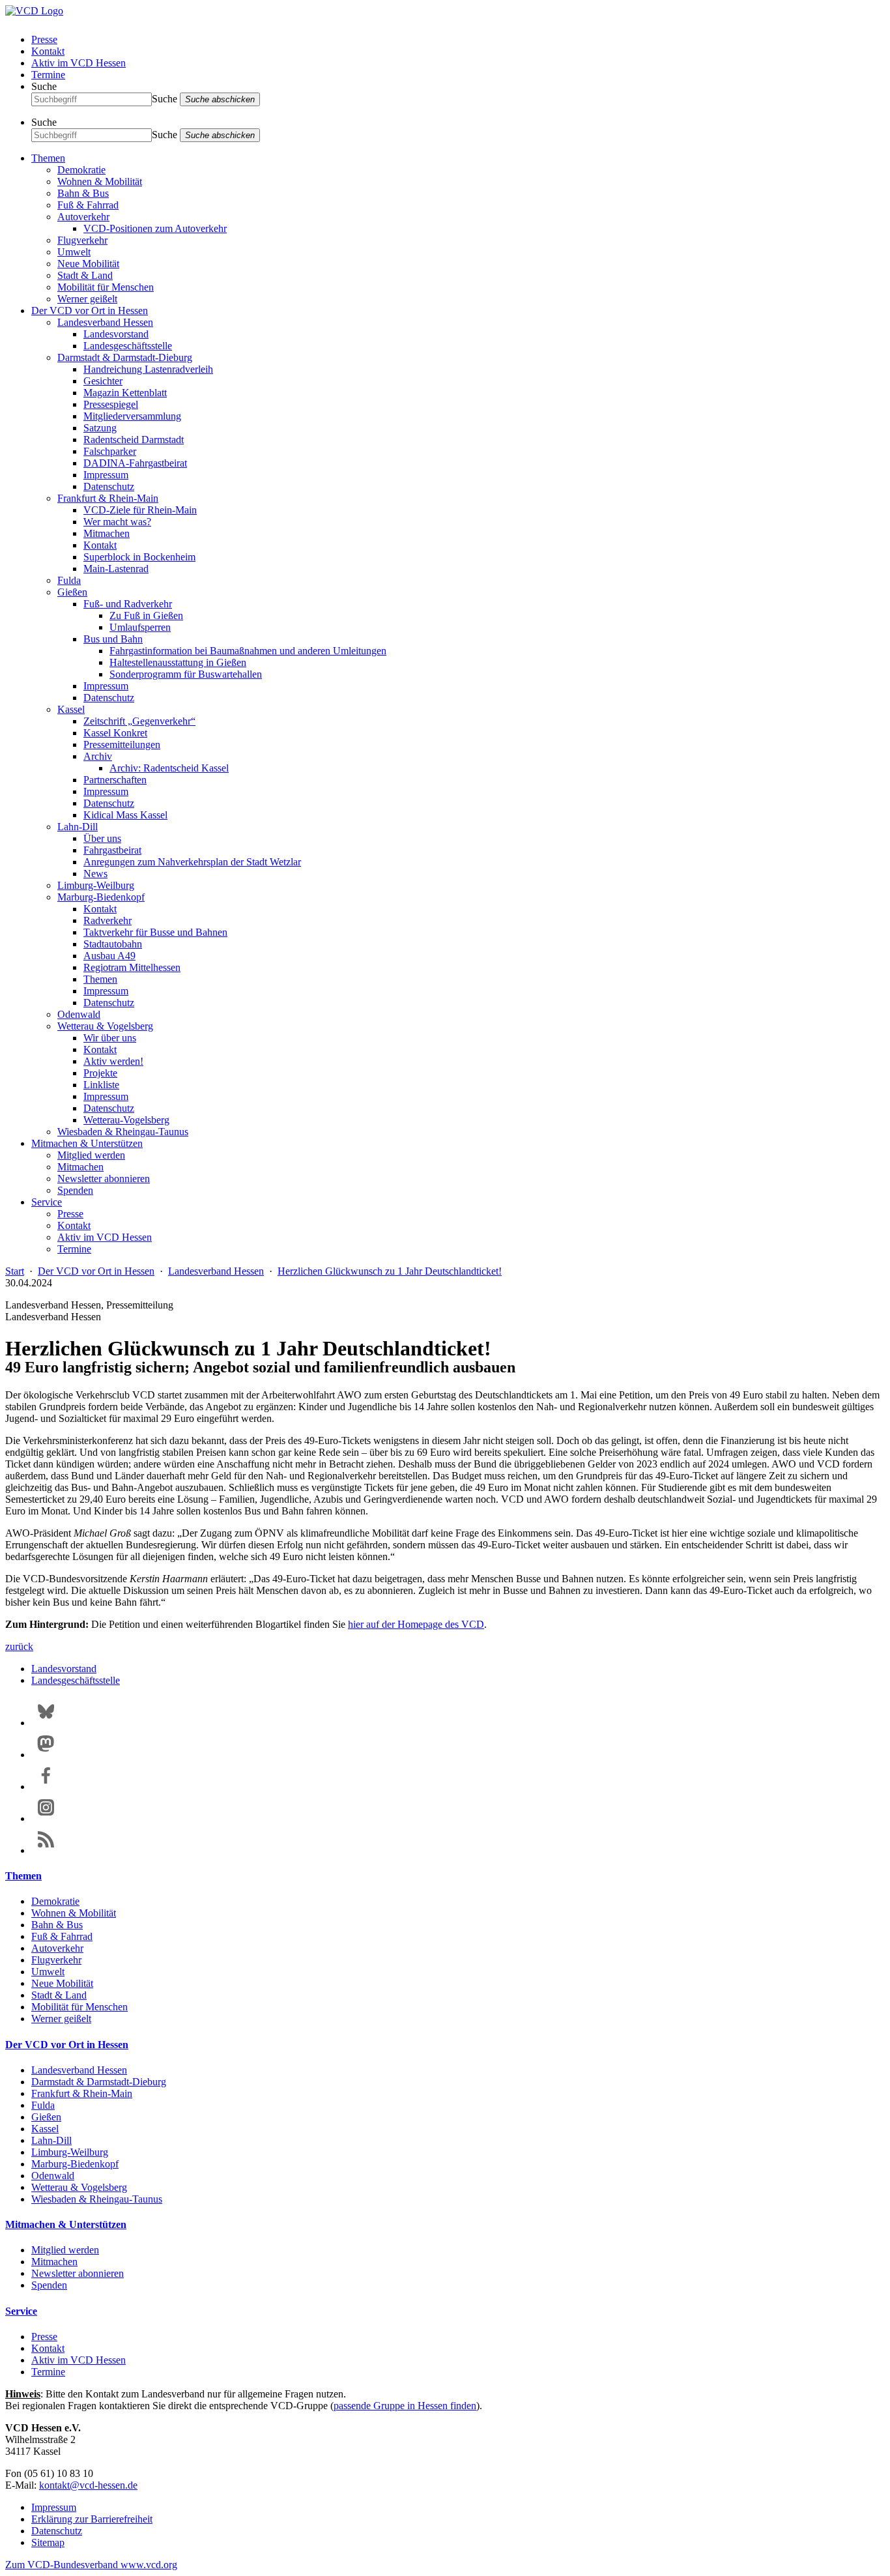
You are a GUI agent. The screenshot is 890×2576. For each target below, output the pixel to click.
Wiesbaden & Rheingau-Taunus (123, 1132)
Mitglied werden (91, 1155)
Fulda (69, 580)
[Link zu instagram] (46, 1818)
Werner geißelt (87, 299)
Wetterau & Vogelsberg (105, 1026)
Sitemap (48, 2542)
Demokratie (81, 170)
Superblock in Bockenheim (139, 557)
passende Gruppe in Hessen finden (405, 2406)
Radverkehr (108, 920)
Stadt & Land (85, 275)
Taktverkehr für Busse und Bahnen (155, 932)
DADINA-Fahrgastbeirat (135, 463)
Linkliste (101, 1085)
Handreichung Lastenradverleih (148, 369)
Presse (44, 39)
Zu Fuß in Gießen (146, 615)
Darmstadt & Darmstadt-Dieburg (125, 357)
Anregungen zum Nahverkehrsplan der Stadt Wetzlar (192, 862)
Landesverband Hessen (105, 322)
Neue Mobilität (88, 264)
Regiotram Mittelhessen (132, 967)
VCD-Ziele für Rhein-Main (140, 510)
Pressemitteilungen (122, 745)
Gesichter (103, 381)
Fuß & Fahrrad (88, 205)
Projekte (100, 1073)
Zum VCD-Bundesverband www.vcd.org (91, 2565)
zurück (19, 1646)
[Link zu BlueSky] (46, 1723)
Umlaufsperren (140, 627)
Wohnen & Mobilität (100, 181)
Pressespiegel (111, 404)
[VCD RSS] (46, 1850)
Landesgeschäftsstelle (128, 346)
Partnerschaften (115, 780)
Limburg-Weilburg (96, 885)
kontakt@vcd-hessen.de (88, 2485)
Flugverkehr (82, 240)
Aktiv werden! (113, 1061)
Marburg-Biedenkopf (101, 897)
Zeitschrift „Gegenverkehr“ (139, 721)
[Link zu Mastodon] (46, 1755)
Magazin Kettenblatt (125, 393)
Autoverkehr (83, 217)
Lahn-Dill (78, 827)
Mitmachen (107, 533)
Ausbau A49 (109, 956)
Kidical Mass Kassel (125, 815)
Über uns (102, 838)
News (95, 874)
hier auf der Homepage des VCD (416, 1624)
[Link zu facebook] (46, 1787)
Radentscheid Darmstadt (134, 440)
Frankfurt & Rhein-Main (108, 498)
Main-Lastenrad (116, 569)
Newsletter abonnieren (104, 1179)
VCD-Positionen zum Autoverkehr (155, 228)
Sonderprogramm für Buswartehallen (186, 674)
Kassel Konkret (115, 733)
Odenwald (79, 1014)
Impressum (106, 475)
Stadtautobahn (113, 944)
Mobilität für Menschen (106, 287)
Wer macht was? (117, 522)
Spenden (75, 1190)
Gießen (72, 592)
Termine (48, 75)
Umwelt (74, 252)
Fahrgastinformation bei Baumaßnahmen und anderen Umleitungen (248, 651)
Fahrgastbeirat (112, 850)
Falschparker (110, 451)
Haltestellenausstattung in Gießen (178, 662)
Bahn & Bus (83, 193)
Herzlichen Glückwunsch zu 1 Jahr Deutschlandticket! (390, 1271)
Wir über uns (110, 1038)
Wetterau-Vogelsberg (126, 1120)
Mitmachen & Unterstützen (87, 1143)
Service (47, 1202)
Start (15, 1271)
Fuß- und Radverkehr (128, 604)
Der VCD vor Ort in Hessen (90, 311)
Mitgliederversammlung (132, 416)
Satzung (100, 428)
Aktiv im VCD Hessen (79, 63)
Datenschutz (109, 486)
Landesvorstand (116, 334)
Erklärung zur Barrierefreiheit (92, 2519)
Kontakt (48, 51)
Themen (48, 158)
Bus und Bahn (113, 639)
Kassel (71, 709)
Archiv (98, 756)
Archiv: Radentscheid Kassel (169, 768)
